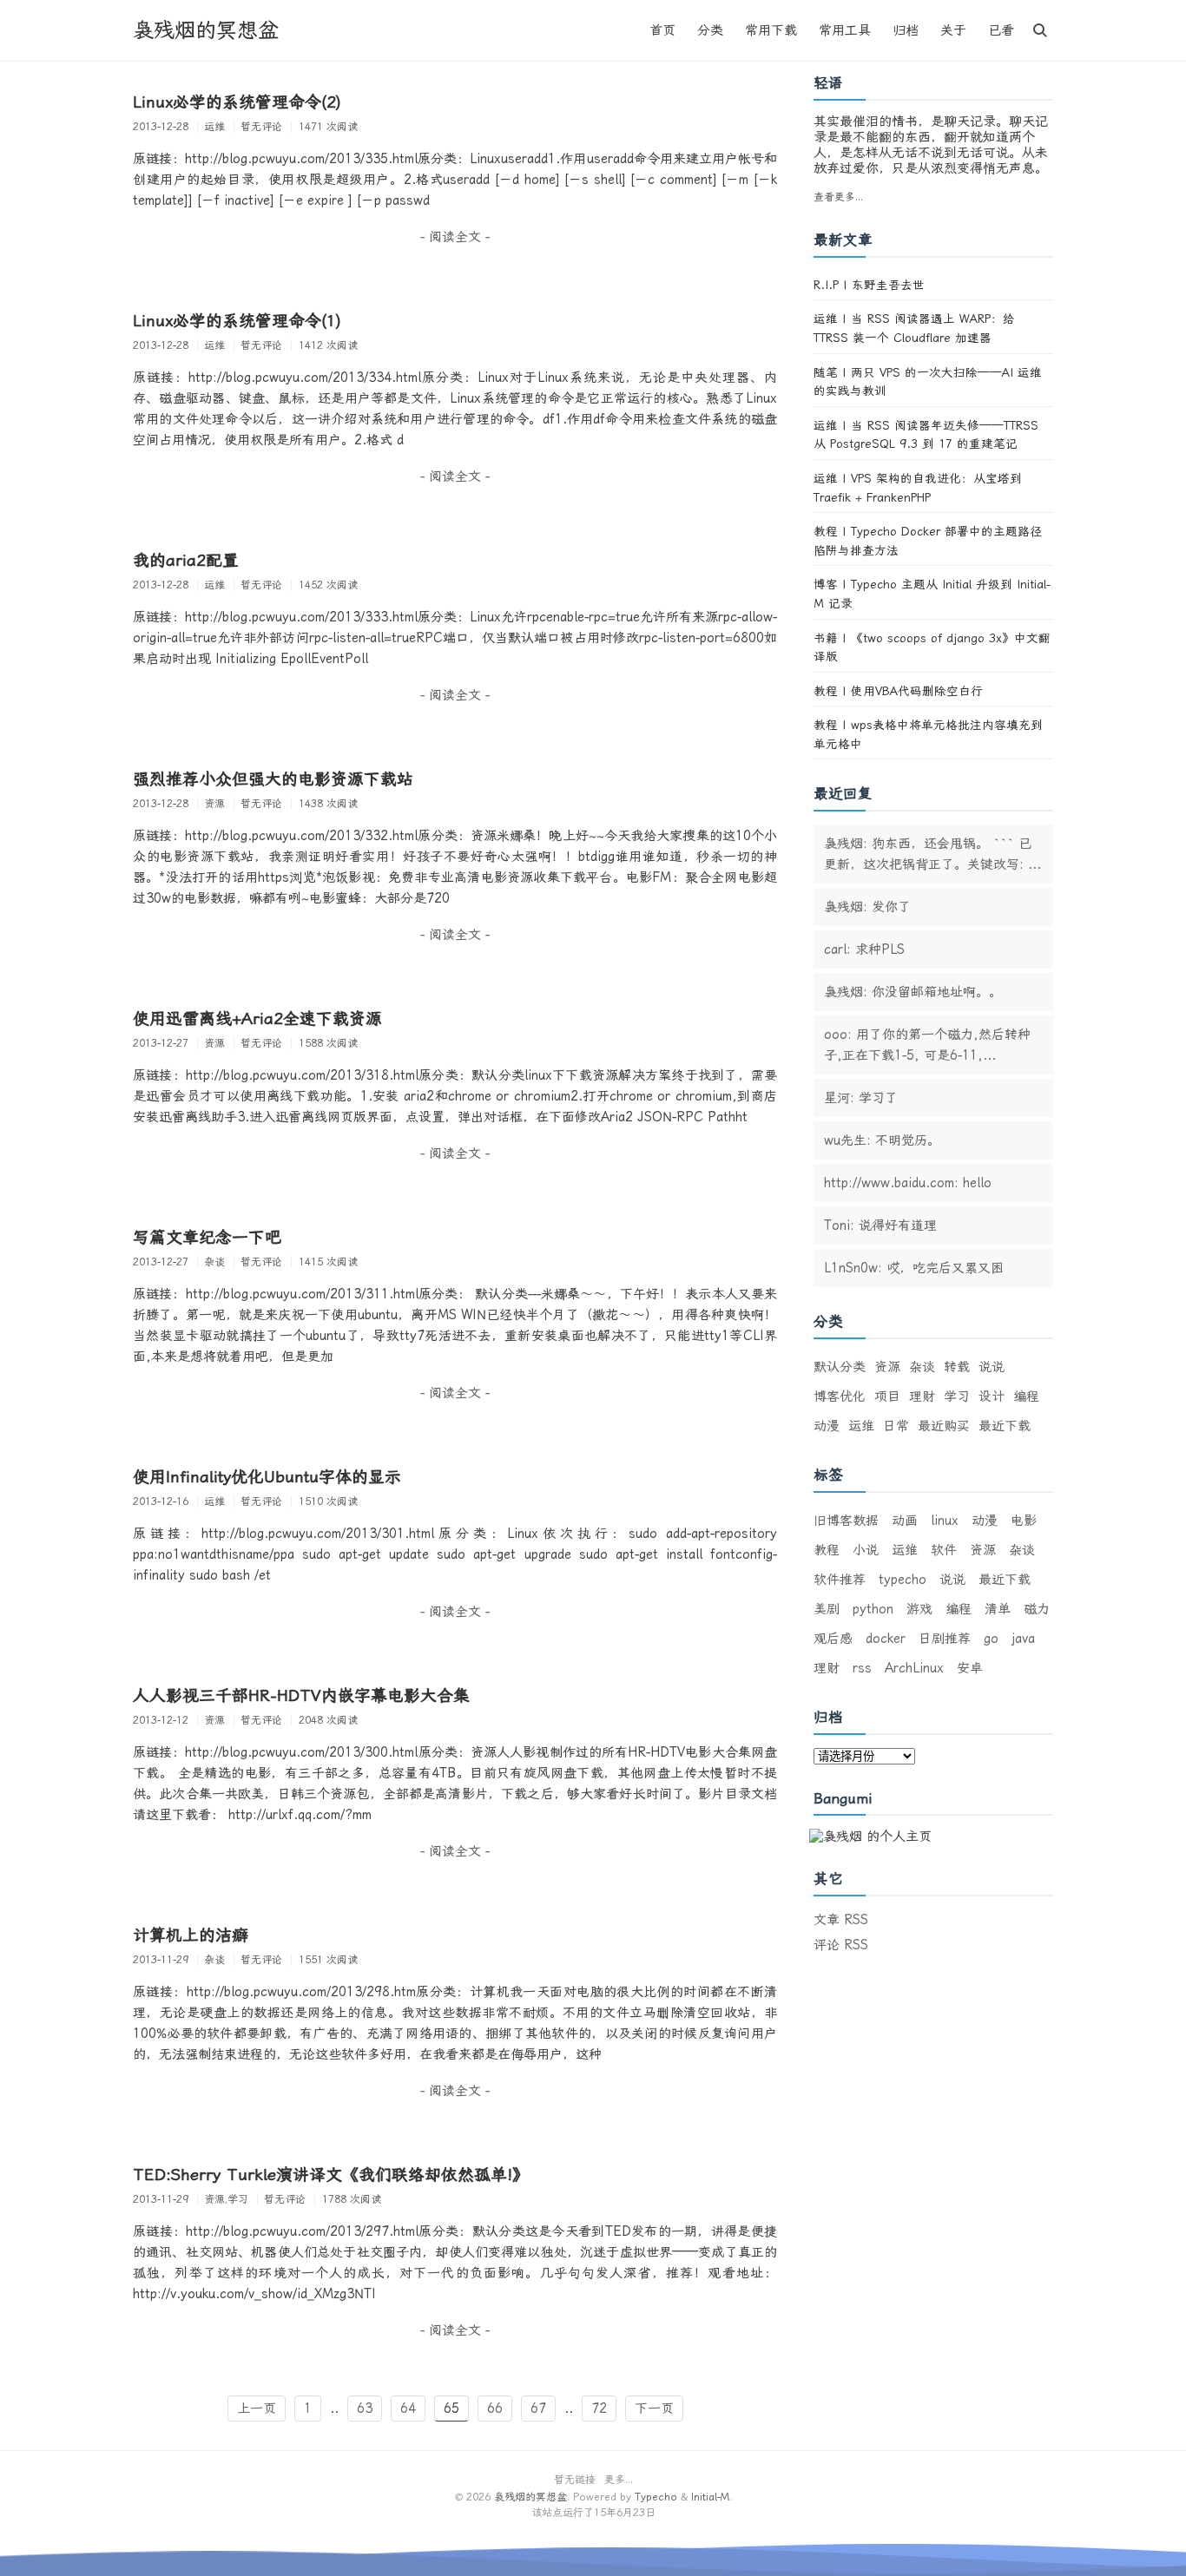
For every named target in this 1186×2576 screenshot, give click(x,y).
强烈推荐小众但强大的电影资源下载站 (273, 779)
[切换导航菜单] (1040, 30)
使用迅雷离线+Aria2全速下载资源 (257, 1019)
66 (495, 2408)
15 (600, 2513)
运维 (861, 1426)
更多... (619, 2480)
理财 (922, 1396)
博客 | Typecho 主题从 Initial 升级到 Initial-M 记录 (932, 594)
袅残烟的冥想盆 (206, 30)
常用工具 (845, 30)
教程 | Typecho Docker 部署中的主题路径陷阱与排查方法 (928, 541)
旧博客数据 (846, 1521)
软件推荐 (840, 1580)
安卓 (970, 1668)
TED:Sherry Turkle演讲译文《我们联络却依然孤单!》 (331, 2175)
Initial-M (710, 2497)
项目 (887, 1396)
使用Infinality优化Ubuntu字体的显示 (267, 1477)
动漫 (827, 1426)
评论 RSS (841, 1945)
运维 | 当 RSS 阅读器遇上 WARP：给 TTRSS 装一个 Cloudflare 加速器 (914, 328)
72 (599, 2408)
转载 (957, 1367)
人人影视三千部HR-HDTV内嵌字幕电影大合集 (301, 1696)
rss (862, 1668)
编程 (1026, 1396)
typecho (903, 1580)
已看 (1001, 30)
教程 (827, 1550)
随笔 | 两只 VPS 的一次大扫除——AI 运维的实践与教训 (928, 382)
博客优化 (840, 1396)
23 (639, 2513)
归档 (906, 30)
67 (538, 2408)
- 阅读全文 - (455, 237)
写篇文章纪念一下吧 (207, 1238)
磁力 (1037, 1609)
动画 (905, 1521)
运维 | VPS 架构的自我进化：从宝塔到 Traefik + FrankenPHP (918, 488)
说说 (992, 1367)
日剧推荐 (945, 1639)
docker (886, 1639)
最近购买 (944, 1426)
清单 (998, 1609)
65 (451, 2408)
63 (365, 2408)
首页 (662, 30)
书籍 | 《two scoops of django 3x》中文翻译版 (932, 647)
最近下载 (1005, 1426)
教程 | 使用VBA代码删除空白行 (898, 691)
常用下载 (771, 30)
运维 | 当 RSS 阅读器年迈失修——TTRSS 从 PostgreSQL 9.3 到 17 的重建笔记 (926, 435)
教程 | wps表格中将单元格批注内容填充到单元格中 (928, 734)
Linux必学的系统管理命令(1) (237, 321)
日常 (896, 1426)
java (1023, 1639)
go (991, 1639)
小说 (866, 1550)
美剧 (827, 1609)
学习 (957, 1396)
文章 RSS (841, 1920)
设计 (992, 1396)
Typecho (656, 2497)
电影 (1024, 1521)
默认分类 (840, 1367)
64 (408, 2408)
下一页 (654, 2408)
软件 (944, 1550)
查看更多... (838, 197)
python (873, 1609)
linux (945, 1521)
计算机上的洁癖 (191, 1935)
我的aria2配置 (186, 561)
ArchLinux (914, 1668)
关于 (953, 30)
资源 (887, 1367)
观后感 (833, 1639)
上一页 (257, 2408)
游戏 (919, 1609)
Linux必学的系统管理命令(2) (237, 102)
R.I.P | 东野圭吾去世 (869, 285)
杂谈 (922, 1367)
